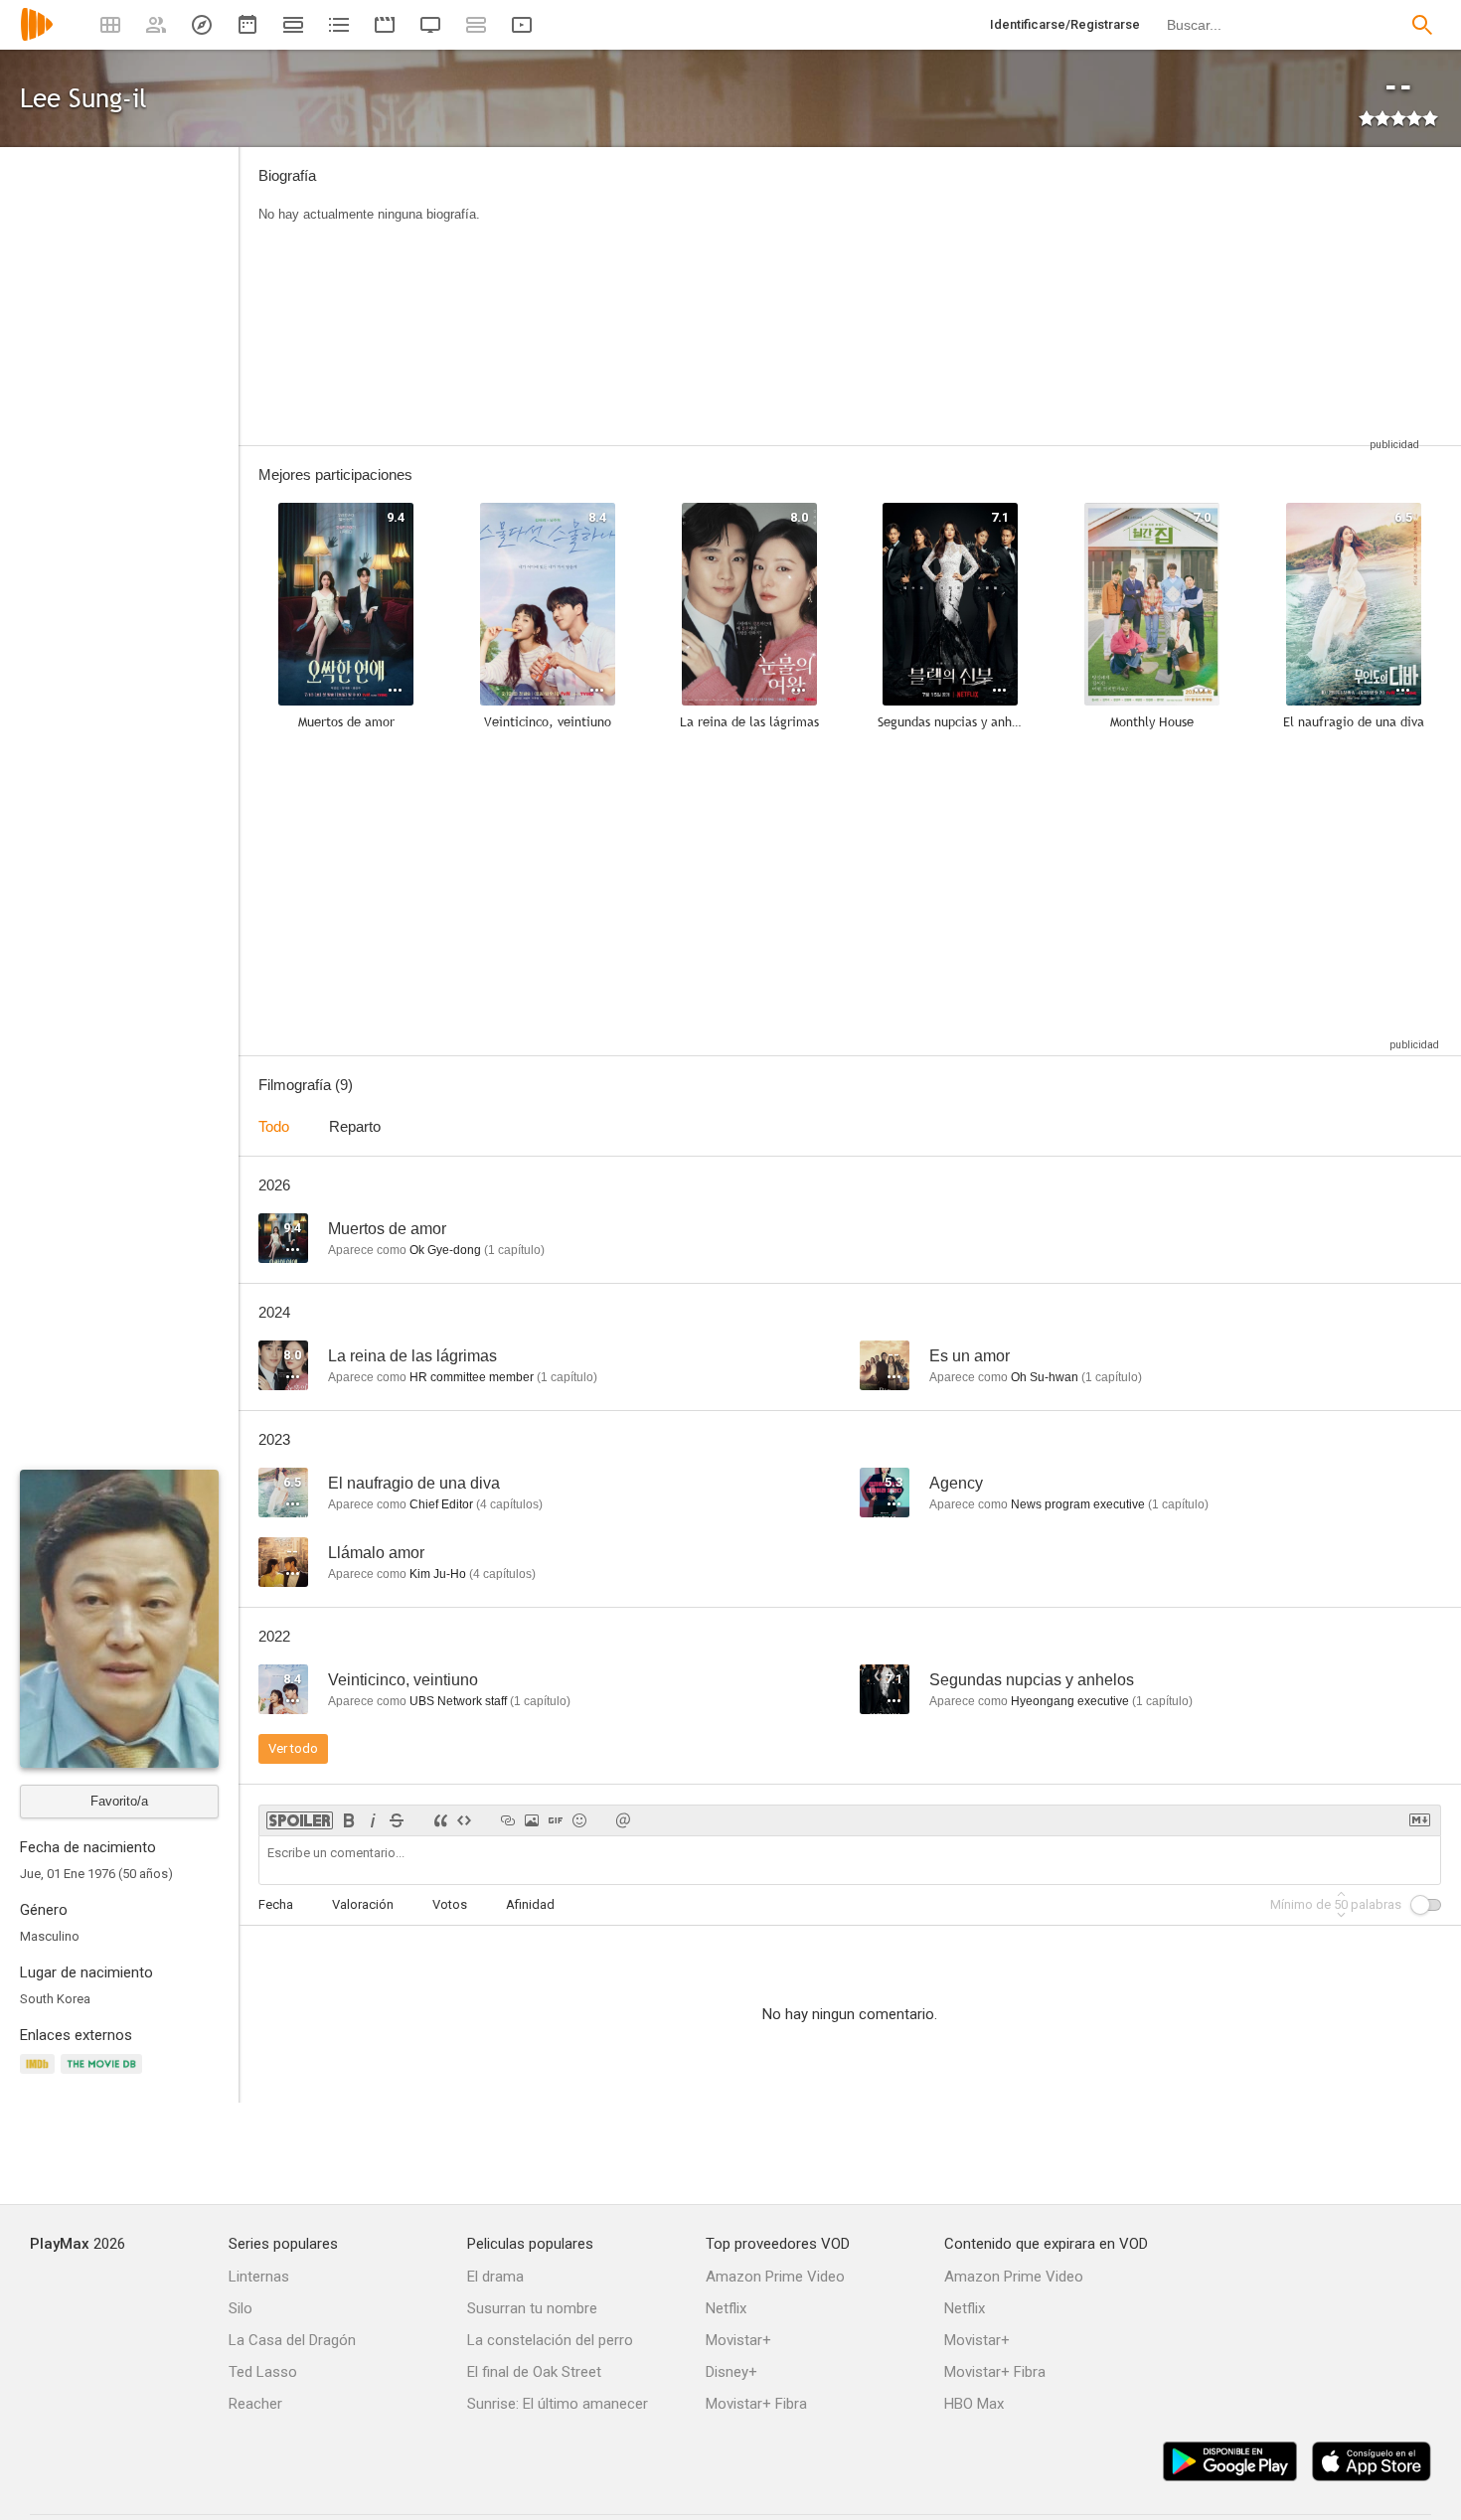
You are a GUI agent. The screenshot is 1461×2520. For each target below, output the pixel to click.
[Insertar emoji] (579, 1820)
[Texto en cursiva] (373, 1820)
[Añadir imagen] (532, 1820)
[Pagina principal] (37, 37)
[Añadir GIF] (556, 1820)
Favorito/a (119, 1801)
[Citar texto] (440, 1820)
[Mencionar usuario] (623, 1820)
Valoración (363, 1904)
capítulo (514, 1250)
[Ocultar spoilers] (300, 1820)
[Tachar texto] (397, 1820)
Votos (450, 1904)
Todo (274, 1126)
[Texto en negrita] (349, 1820)
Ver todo (293, 1748)
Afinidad (530, 1904)
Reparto (355, 1126)
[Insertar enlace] (508, 1820)
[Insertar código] (464, 1820)
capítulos (509, 1504)
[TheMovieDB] (104, 2075)
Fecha (276, 1904)
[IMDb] (40, 2075)
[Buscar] (1422, 25)
